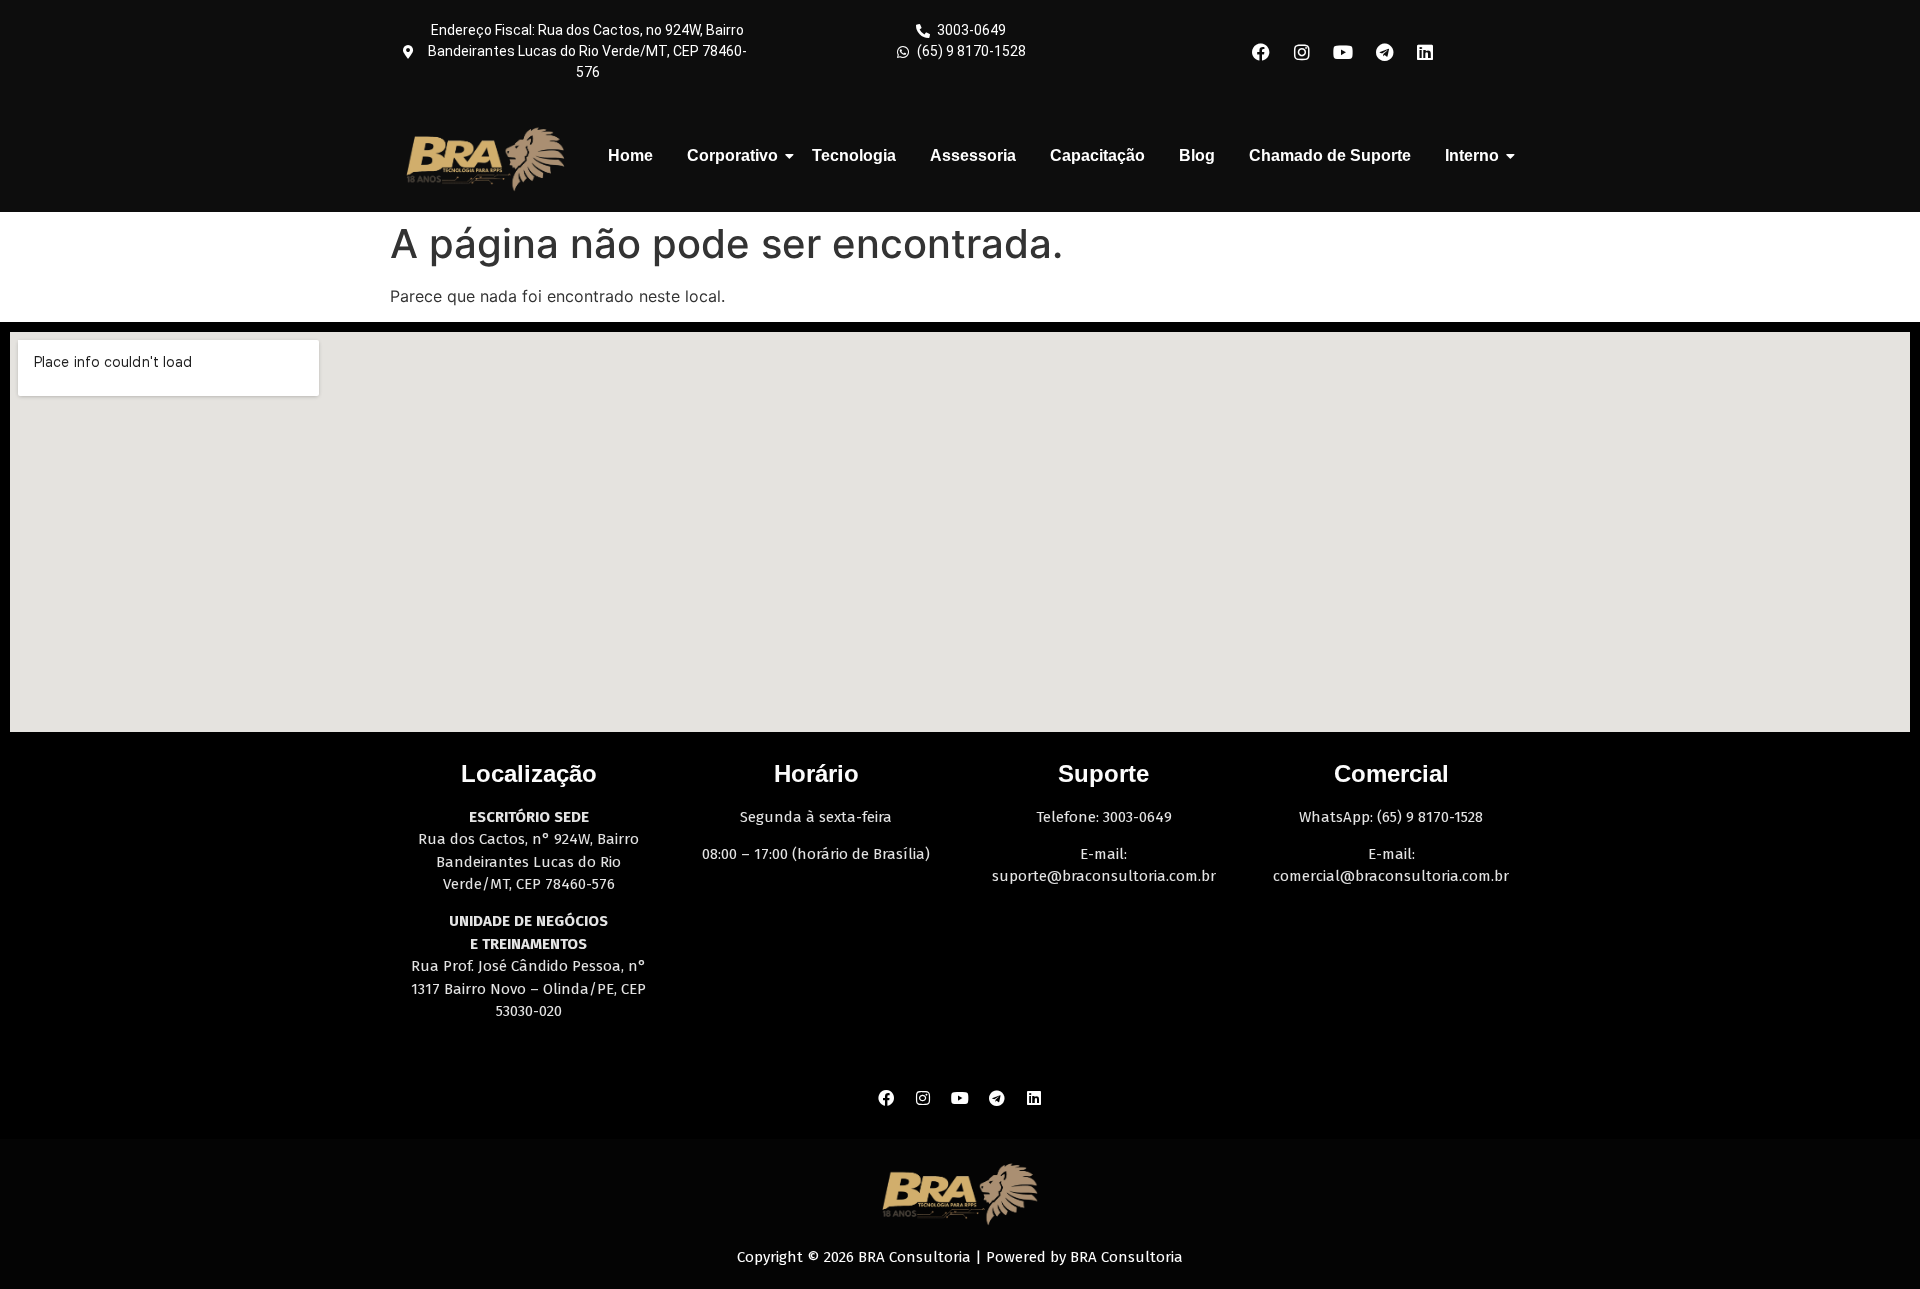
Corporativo (732, 155)
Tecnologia (854, 155)
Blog (1197, 155)
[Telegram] (1384, 52)
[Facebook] (1261, 52)
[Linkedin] (1425, 52)
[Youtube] (1343, 52)
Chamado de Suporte (1330, 155)
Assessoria (973, 155)
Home (630, 155)
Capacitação (1097, 155)
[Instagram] (1302, 52)
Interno (1472, 155)
